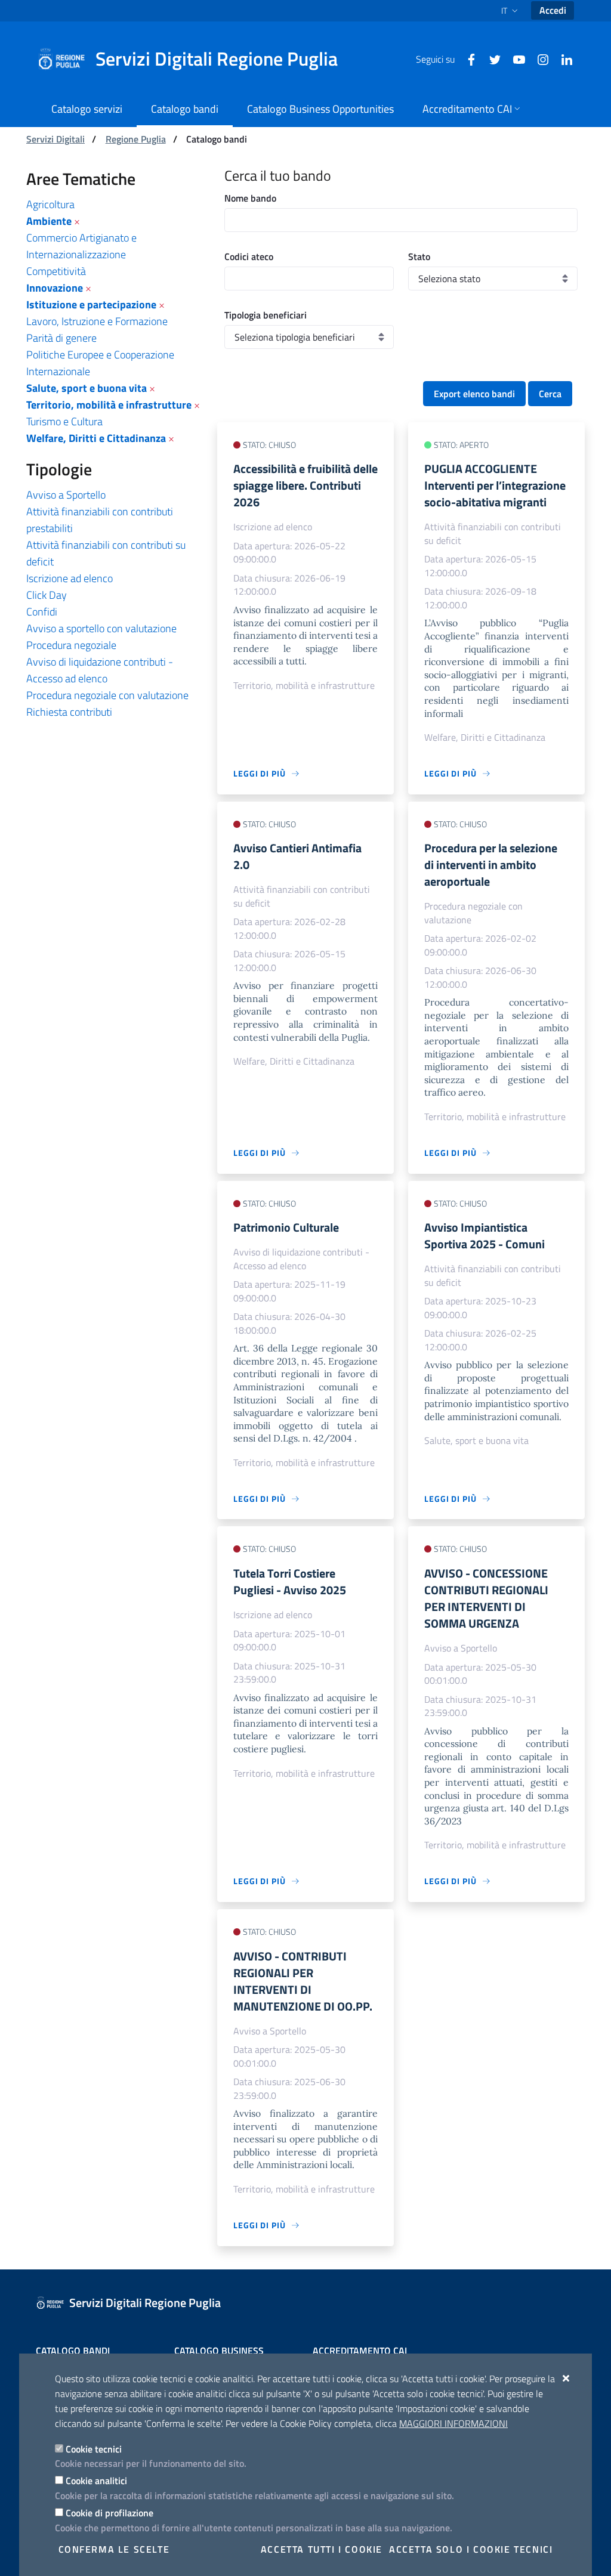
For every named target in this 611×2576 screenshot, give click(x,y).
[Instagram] (538, 58)
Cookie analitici (96, 2481)
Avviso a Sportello (66, 495)
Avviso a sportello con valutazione (101, 628)
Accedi (553, 10)
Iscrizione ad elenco (70, 578)
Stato (419, 256)
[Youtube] (514, 58)
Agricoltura (50, 204)
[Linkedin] (562, 58)
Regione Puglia (136, 139)
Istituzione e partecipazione (91, 304)
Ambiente (49, 221)
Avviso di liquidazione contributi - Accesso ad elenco (100, 670)
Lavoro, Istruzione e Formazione (97, 321)
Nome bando (250, 198)
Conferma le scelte (114, 2549)
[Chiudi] (567, 2378)
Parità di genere (61, 338)
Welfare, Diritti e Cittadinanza (96, 438)
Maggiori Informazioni (453, 2423)
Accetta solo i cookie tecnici (471, 2549)
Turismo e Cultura (64, 421)
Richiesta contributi (69, 712)
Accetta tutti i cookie (322, 2549)
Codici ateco (249, 256)
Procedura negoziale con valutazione (107, 695)
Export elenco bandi (474, 394)
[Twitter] (490, 58)
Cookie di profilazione (109, 2513)
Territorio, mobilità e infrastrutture (109, 405)
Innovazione (55, 288)
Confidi (42, 612)
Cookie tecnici (94, 2449)
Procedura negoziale (71, 645)
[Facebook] (467, 58)
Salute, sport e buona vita (87, 388)
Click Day (47, 595)
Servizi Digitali (55, 139)
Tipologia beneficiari (266, 315)
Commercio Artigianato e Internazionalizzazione (81, 246)
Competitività (56, 271)
